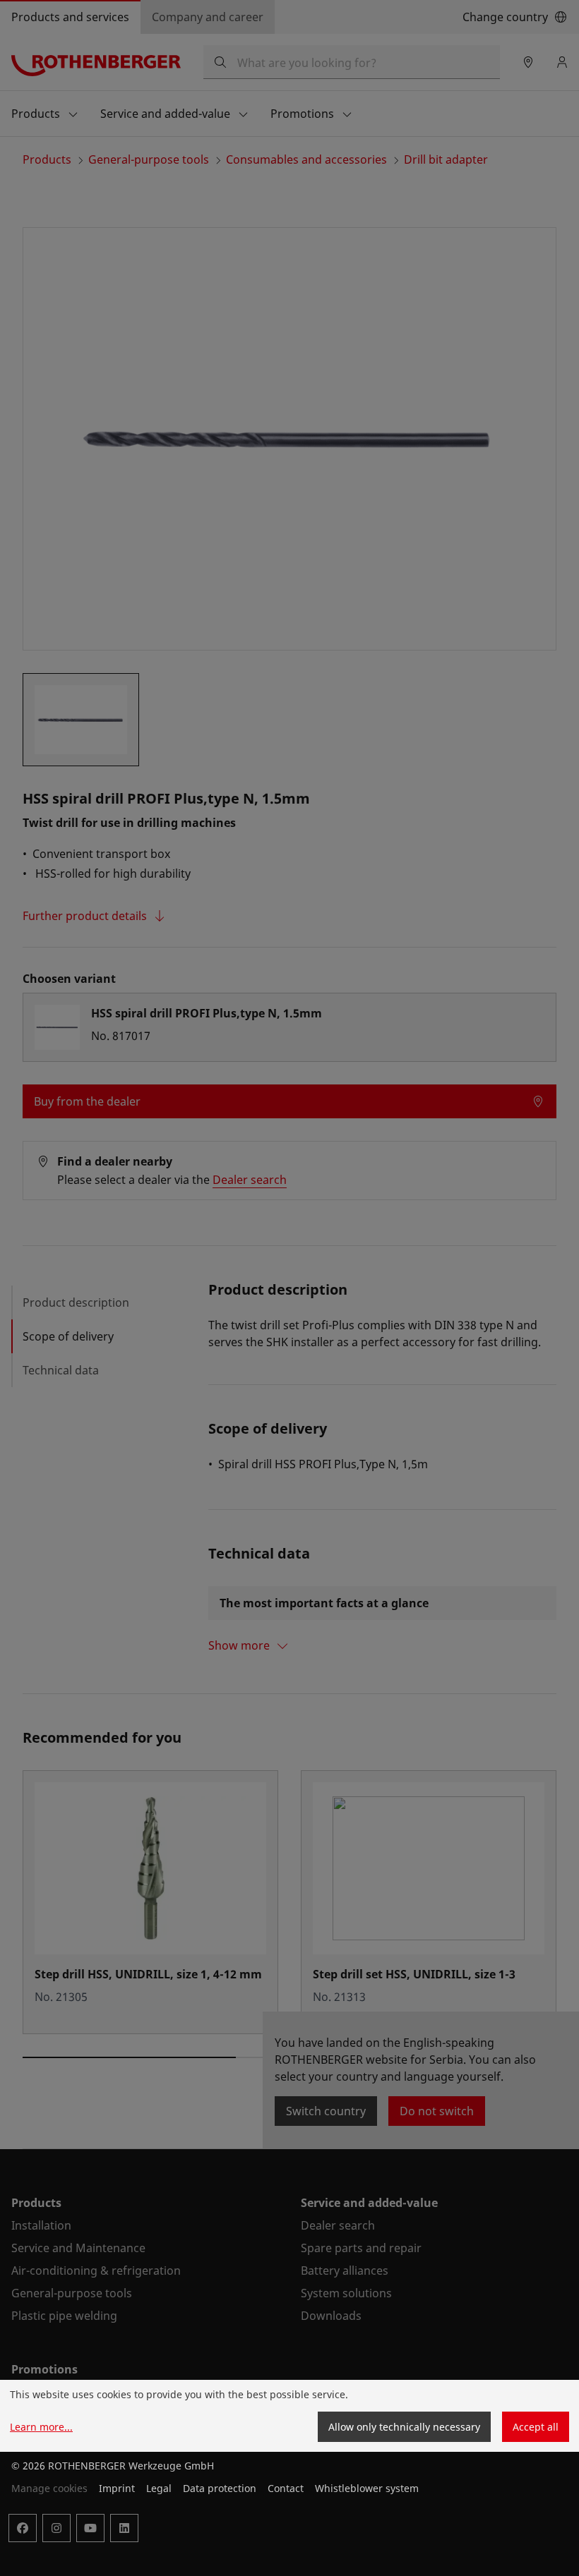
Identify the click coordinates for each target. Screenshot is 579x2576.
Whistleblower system (367, 2488)
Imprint (117, 2488)
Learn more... (41, 2427)
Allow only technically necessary (404, 2427)
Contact (286, 2488)
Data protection (220, 2488)
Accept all (536, 2427)
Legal (159, 2488)
